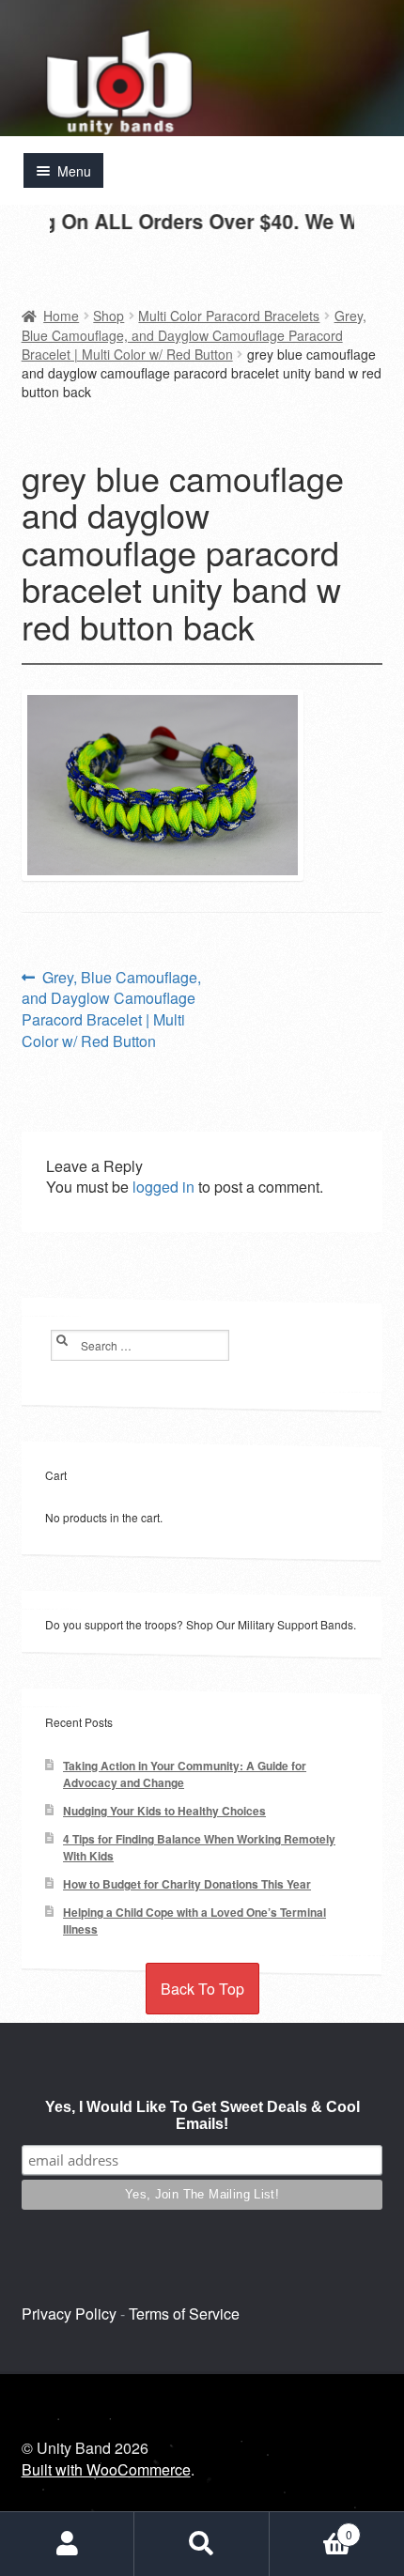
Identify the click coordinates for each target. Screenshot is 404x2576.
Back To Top (202, 1989)
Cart (311, 2527)
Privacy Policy (69, 2314)
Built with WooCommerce (106, 2469)
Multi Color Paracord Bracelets (229, 316)
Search (202, 2544)
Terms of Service (184, 2314)
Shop (109, 316)
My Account (67, 2544)
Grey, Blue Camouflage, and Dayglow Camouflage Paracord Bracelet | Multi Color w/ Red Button (194, 335)
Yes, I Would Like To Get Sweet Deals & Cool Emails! (202, 2115)
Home (61, 316)
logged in (163, 1187)
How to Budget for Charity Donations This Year (187, 1884)
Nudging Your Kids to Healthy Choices (164, 1811)
